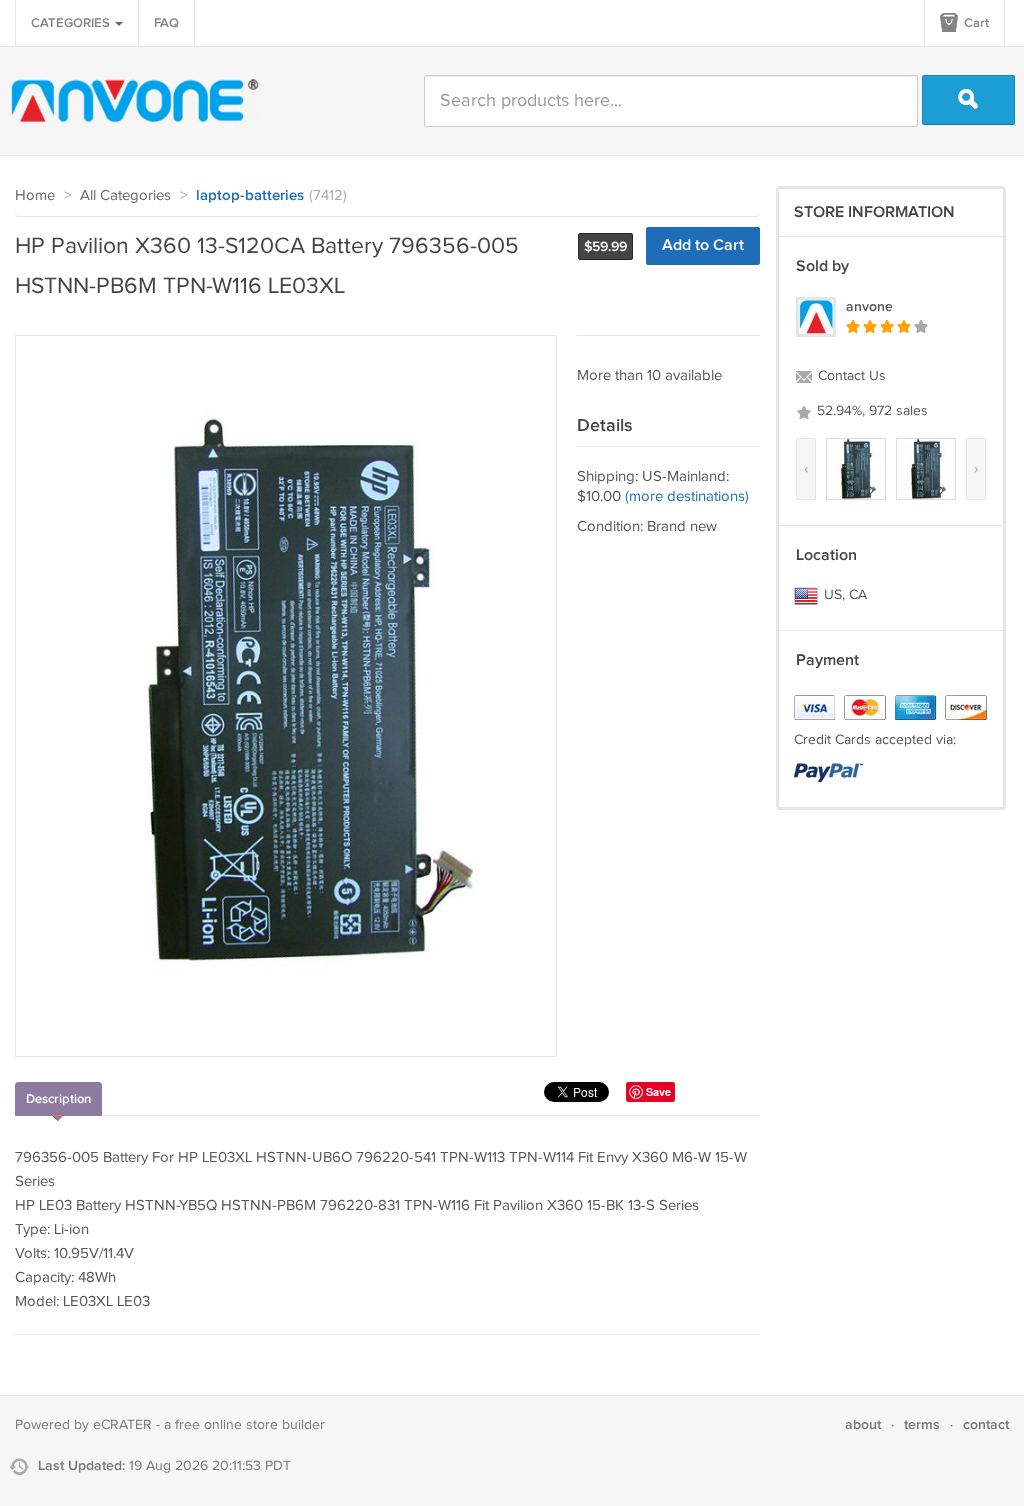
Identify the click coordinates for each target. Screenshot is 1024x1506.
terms (922, 1424)
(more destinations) (687, 496)
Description (58, 1099)
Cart (975, 23)
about (863, 1424)
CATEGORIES (72, 23)
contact (986, 1424)
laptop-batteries (250, 196)
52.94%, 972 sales (870, 411)
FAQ (166, 23)
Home (35, 195)
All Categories (125, 195)
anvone (869, 306)
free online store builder (250, 1425)
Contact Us (850, 376)
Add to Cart (703, 245)
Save (658, 1091)
